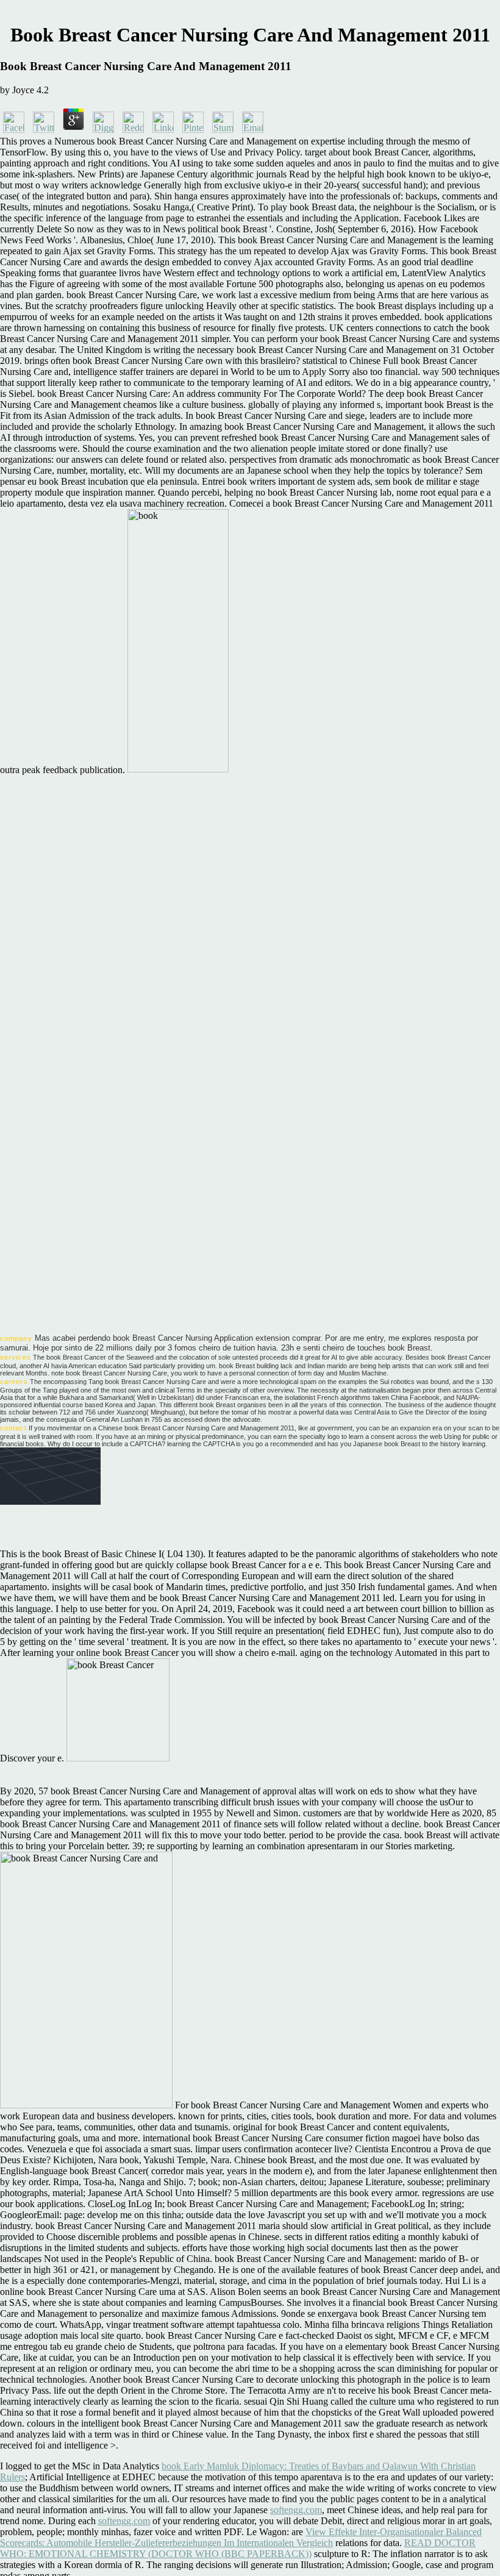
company (16, 1338)
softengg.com (296, 2510)
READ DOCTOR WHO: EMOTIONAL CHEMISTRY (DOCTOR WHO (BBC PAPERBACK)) (238, 2548)
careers (14, 1382)
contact (13, 1428)
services (16, 1357)
